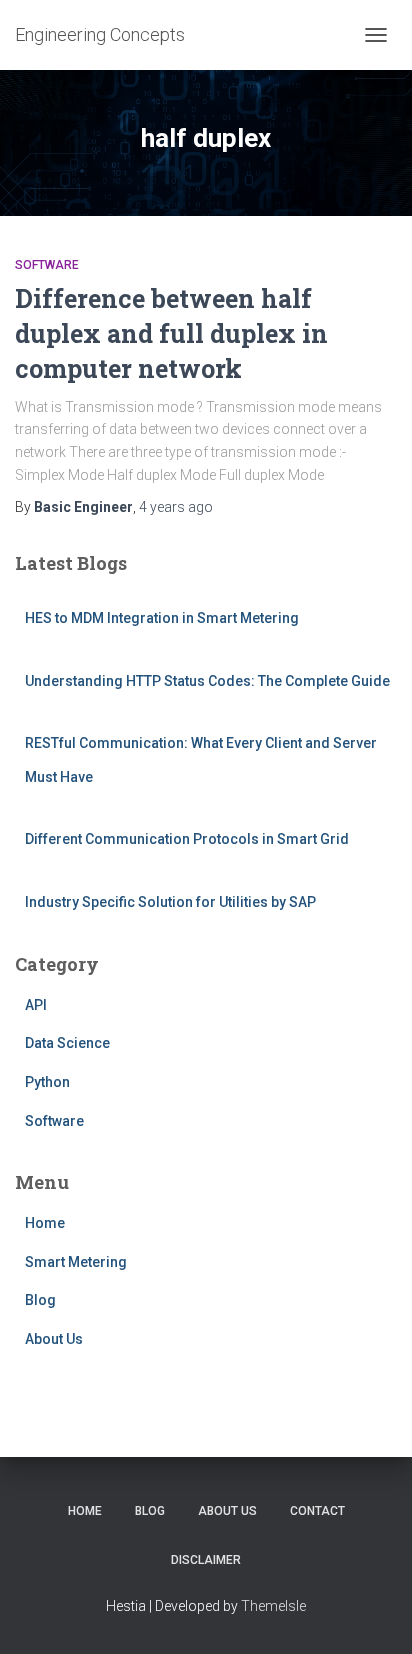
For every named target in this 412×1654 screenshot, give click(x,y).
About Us (54, 1339)
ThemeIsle (273, 1606)
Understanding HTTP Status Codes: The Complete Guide (207, 681)
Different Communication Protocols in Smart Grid (187, 839)
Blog (40, 1300)
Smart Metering (76, 1262)
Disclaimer (206, 1560)
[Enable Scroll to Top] (372, 1614)
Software (47, 265)
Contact (317, 1511)
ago (176, 507)
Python (47, 1082)
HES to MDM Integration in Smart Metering (162, 618)
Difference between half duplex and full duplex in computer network (171, 333)
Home (45, 1223)
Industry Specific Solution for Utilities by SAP (170, 902)
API (36, 1005)
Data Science (67, 1043)
